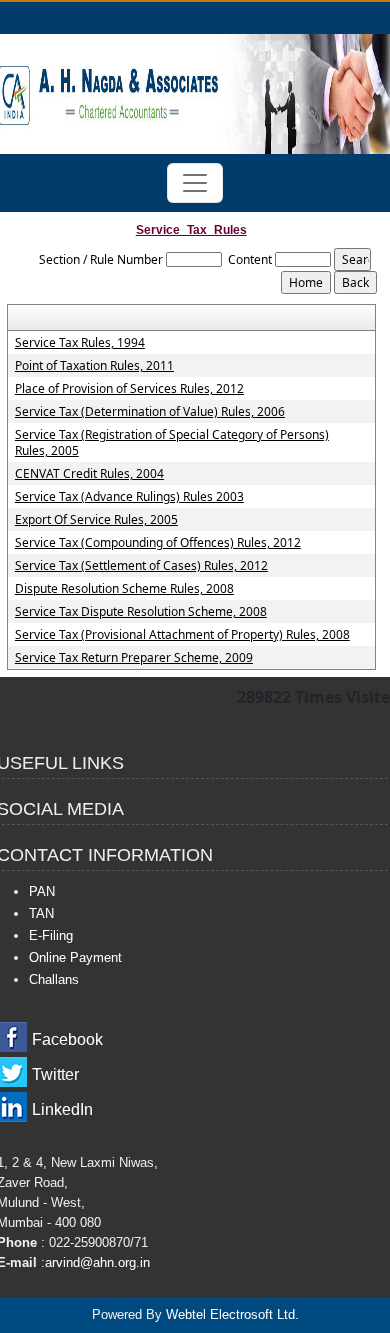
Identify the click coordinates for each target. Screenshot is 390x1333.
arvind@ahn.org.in (97, 1262)
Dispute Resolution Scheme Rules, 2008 (124, 589)
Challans (54, 979)
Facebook (67, 1039)
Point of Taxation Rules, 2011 (94, 366)
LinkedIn (62, 1109)
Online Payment (75, 957)
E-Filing (51, 935)
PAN (42, 891)
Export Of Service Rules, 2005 (96, 520)
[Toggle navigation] (195, 183)
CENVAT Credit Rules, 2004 (89, 474)
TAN (41, 913)
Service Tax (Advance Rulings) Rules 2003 (129, 497)
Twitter (55, 1074)
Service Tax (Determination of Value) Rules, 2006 (150, 412)
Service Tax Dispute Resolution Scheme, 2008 (141, 612)
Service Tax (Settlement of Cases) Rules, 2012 (141, 566)
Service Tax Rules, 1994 (80, 343)
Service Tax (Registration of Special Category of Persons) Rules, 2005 (172, 443)
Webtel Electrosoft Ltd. (232, 1314)
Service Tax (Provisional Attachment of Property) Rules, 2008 (182, 635)
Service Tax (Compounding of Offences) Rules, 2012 (158, 543)
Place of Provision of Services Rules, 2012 (129, 389)
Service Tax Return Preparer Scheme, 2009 (134, 658)
